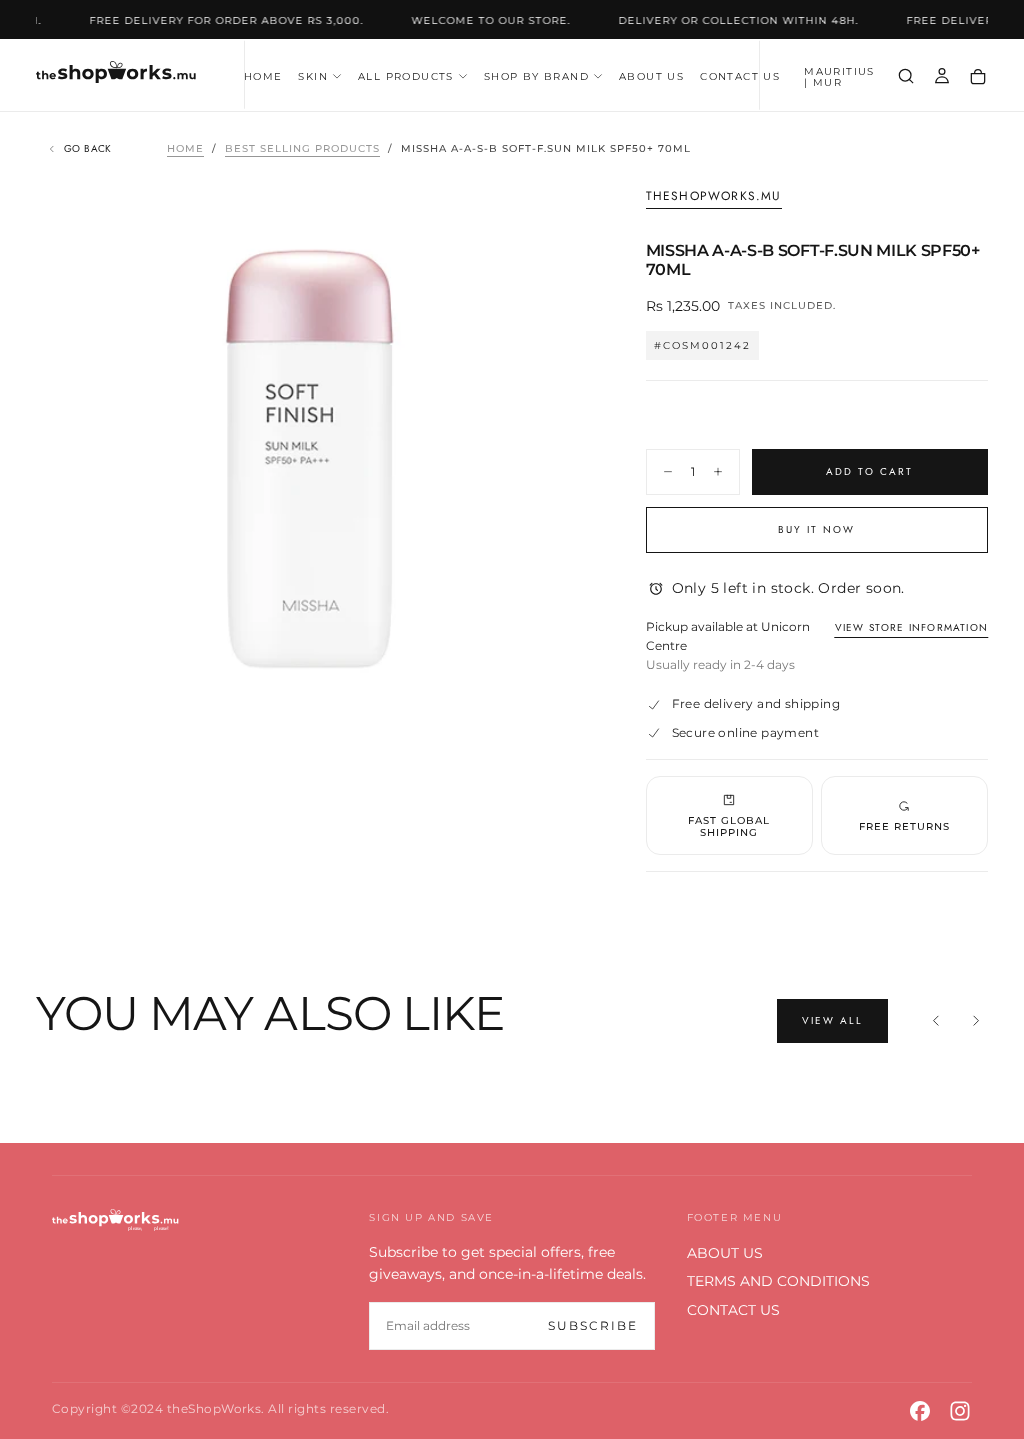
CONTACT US (740, 76)
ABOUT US (651, 76)
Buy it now (816, 529)
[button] (842, 77)
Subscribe (593, 1325)
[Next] (976, 1021)
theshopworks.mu (714, 197)
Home (185, 148)
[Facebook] (920, 1411)
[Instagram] (960, 1411)
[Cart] (978, 77)
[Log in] (942, 77)
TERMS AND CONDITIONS (778, 1281)
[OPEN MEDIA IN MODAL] (550, 700)
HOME (263, 76)
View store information (911, 627)
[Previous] (936, 1021)
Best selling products (302, 148)
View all (832, 1020)
